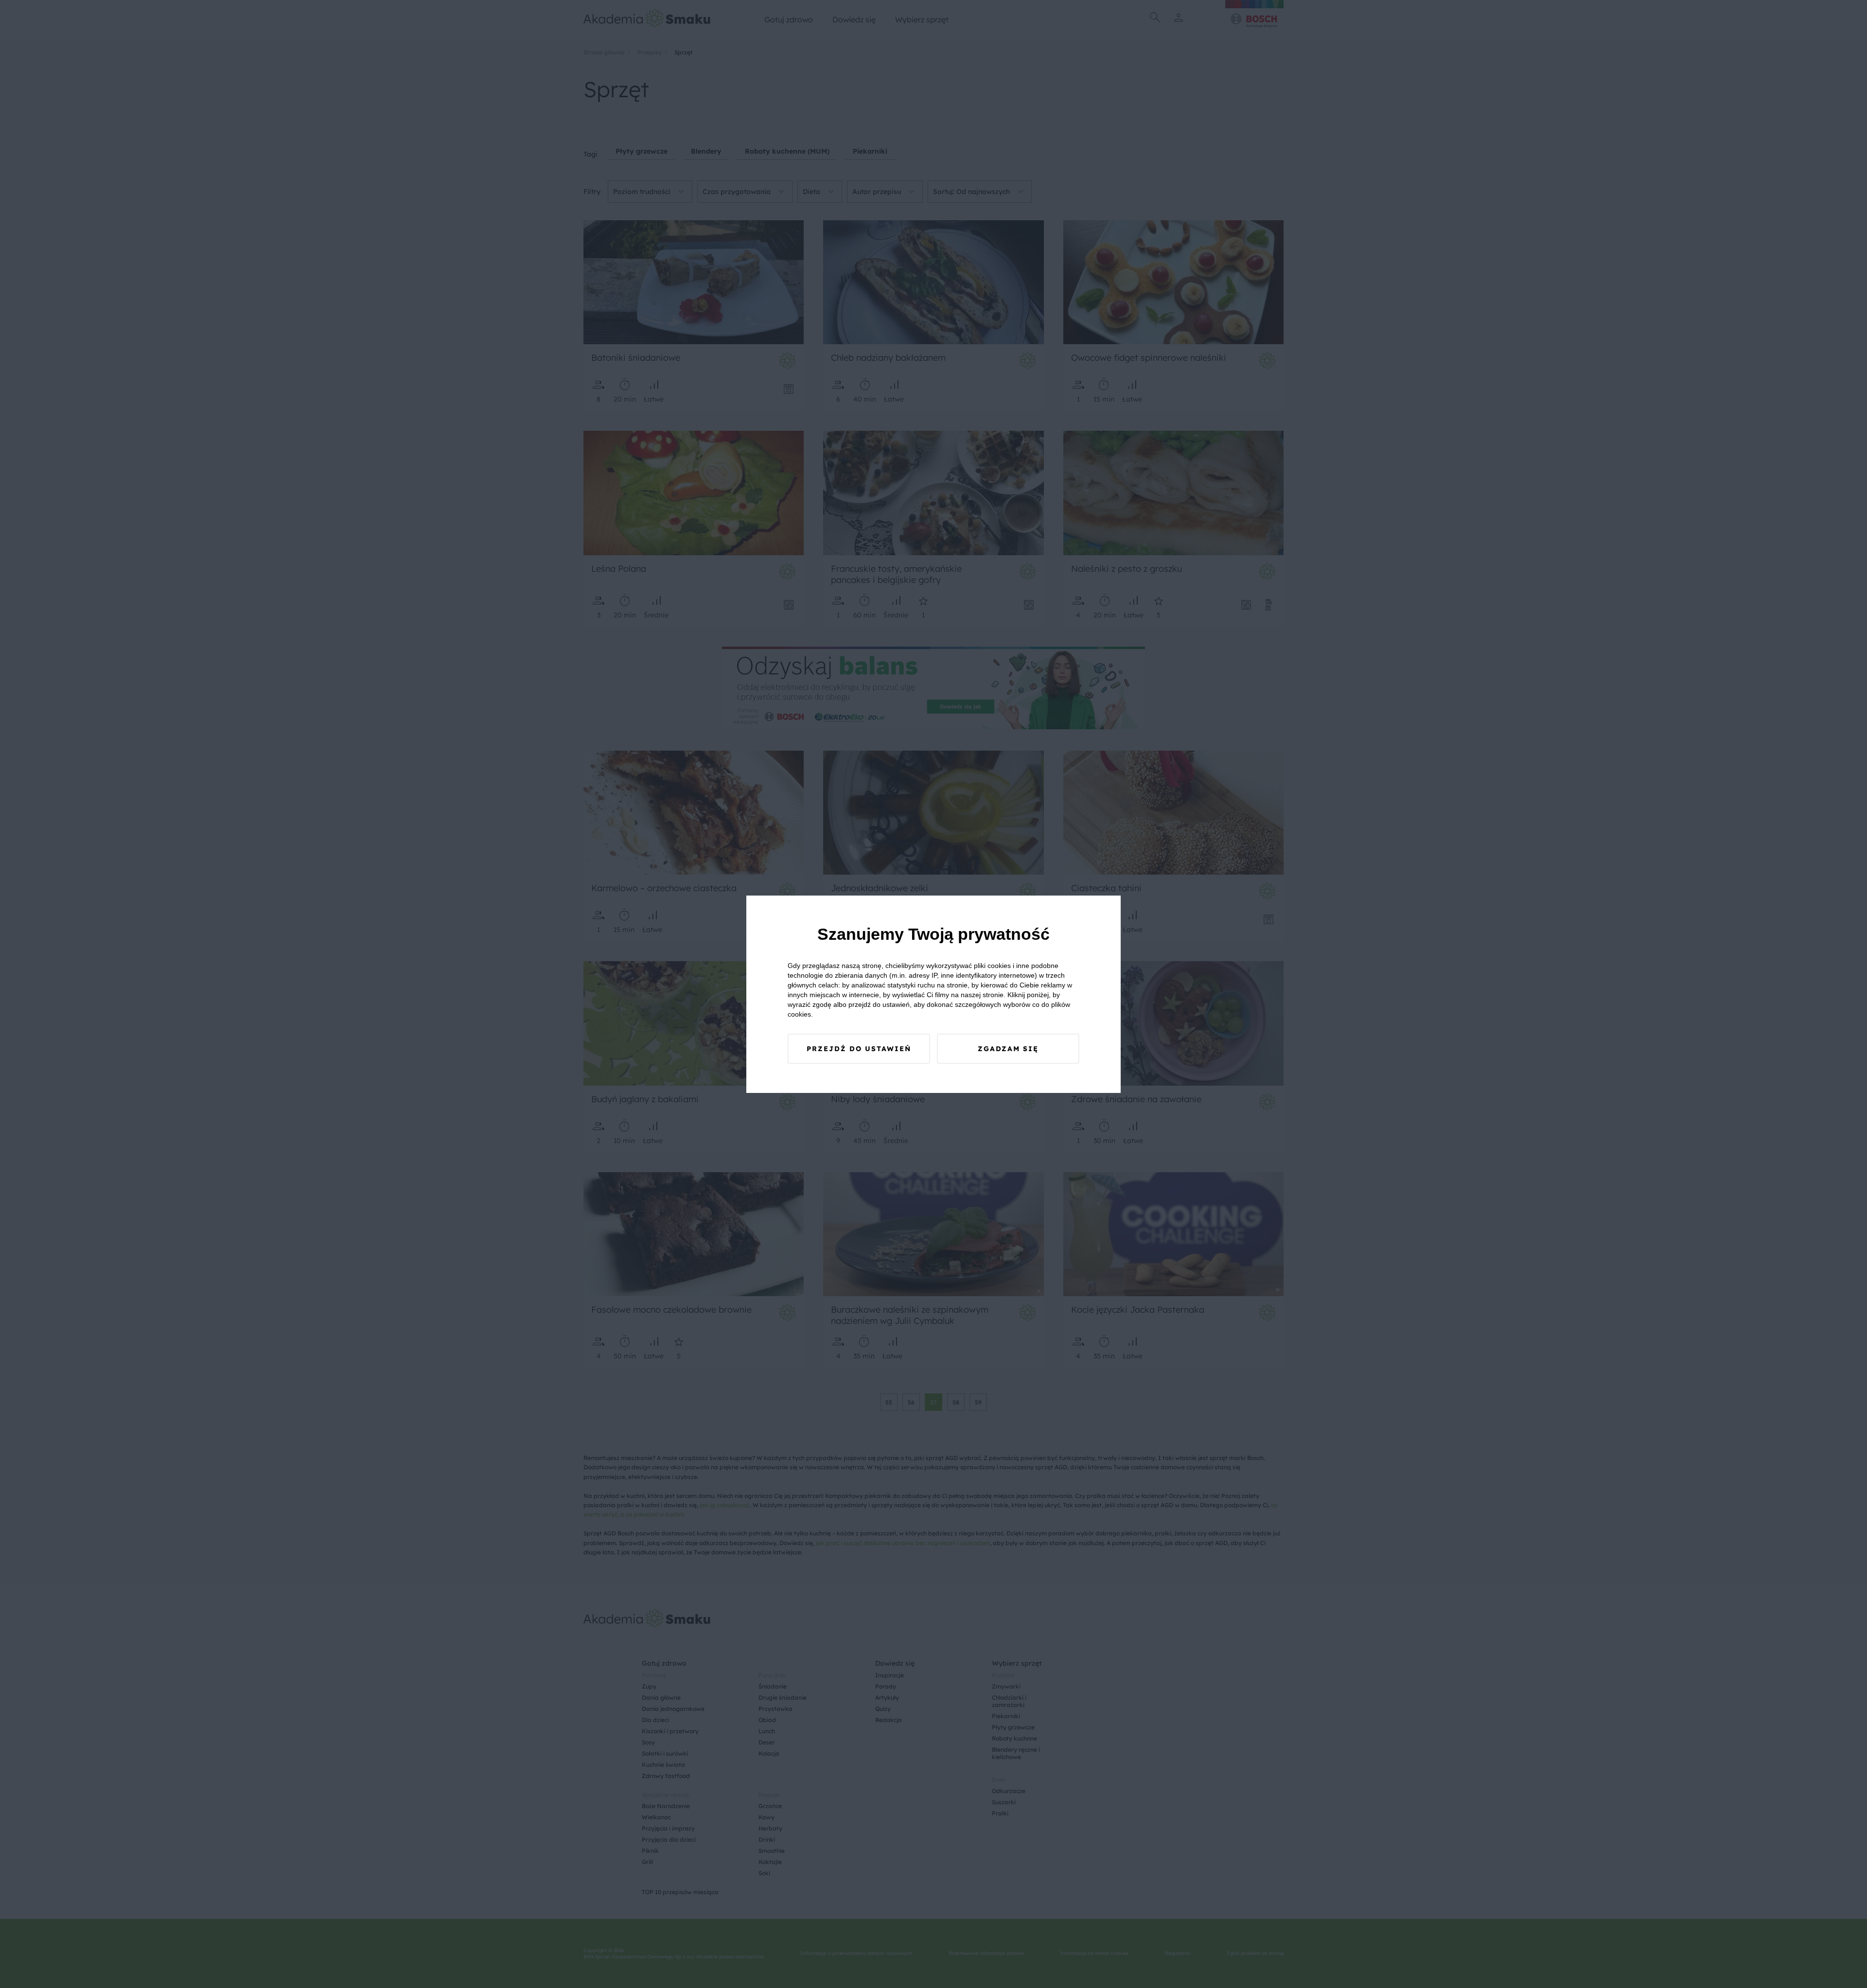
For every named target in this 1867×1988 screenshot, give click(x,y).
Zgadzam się (1008, 1049)
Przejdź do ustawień (859, 1049)
